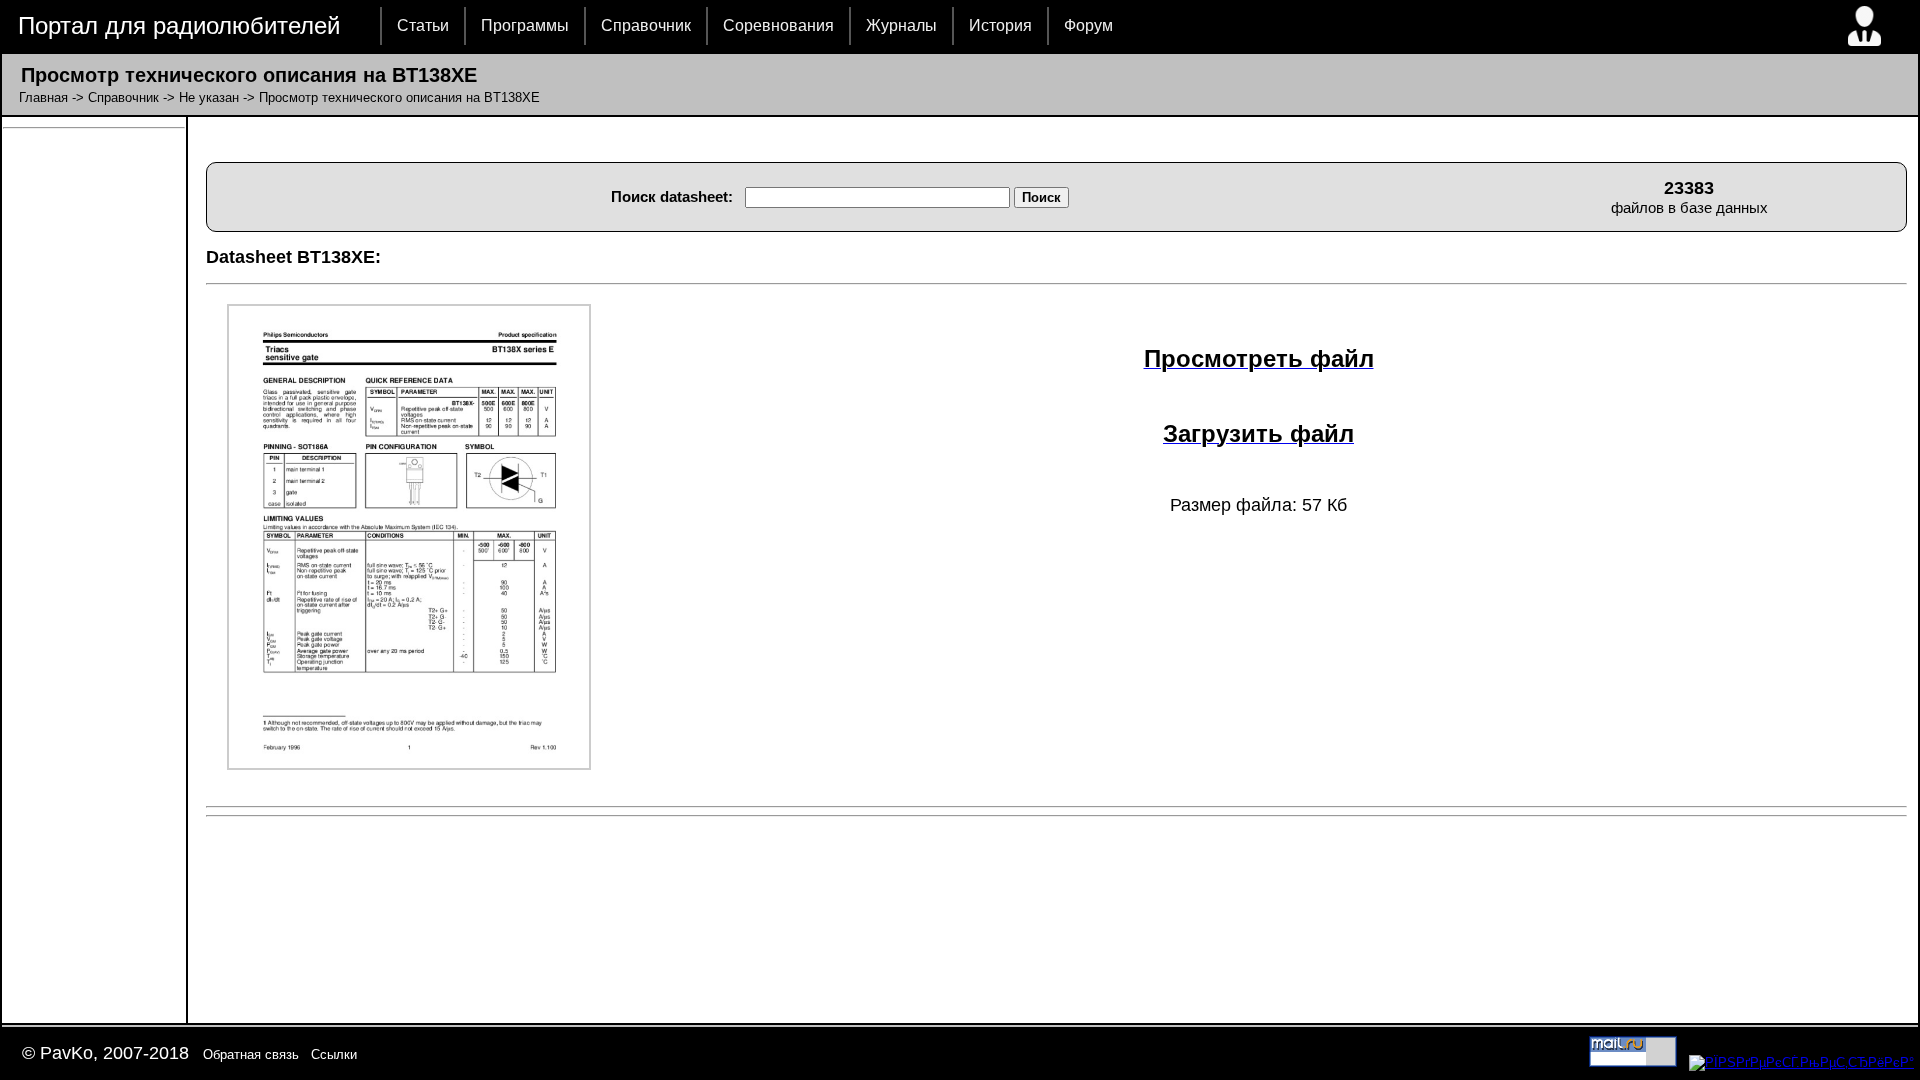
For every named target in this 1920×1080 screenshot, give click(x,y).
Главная (43, 97)
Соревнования (778, 25)
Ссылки (334, 1054)
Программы (525, 25)
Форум (1088, 25)
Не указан (209, 97)
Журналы (901, 25)
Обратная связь (251, 1054)
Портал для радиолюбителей (179, 25)
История (1000, 25)
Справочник (646, 25)
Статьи (423, 25)
